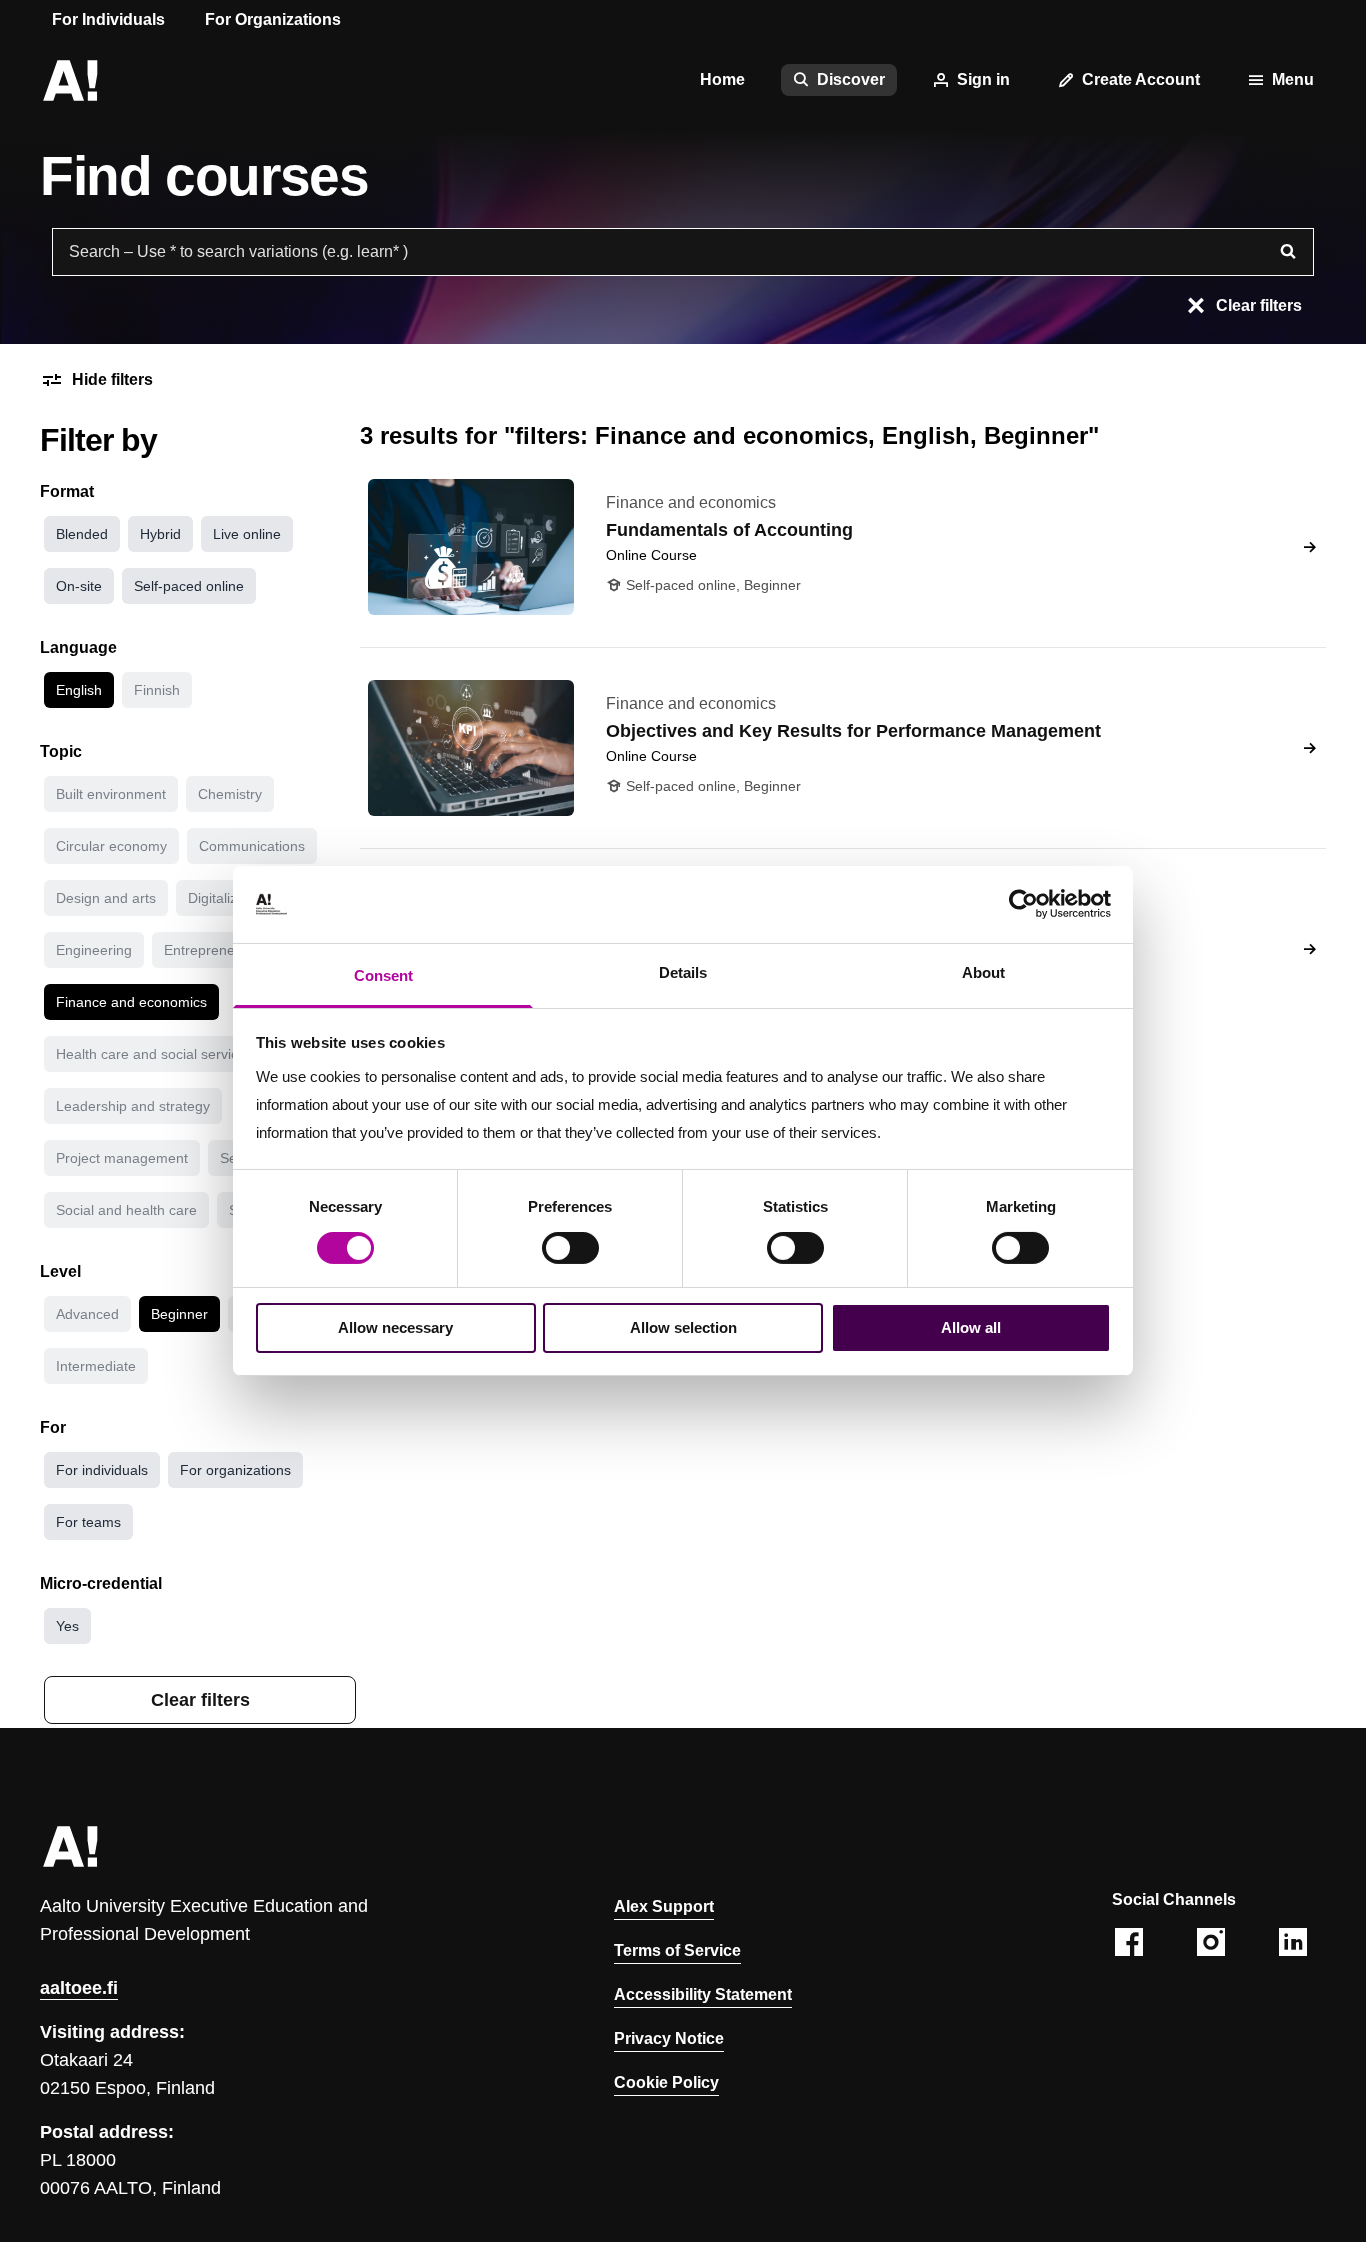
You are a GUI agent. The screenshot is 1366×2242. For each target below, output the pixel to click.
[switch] (570, 1248)
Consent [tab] (383, 975)
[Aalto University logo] (70, 80)
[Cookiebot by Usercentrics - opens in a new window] (1023, 904)
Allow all (971, 1327)
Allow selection (683, 1327)
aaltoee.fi (79, 1988)
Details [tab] (683, 972)
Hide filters (112, 379)
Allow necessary (395, 1327)
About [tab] (983, 972)
